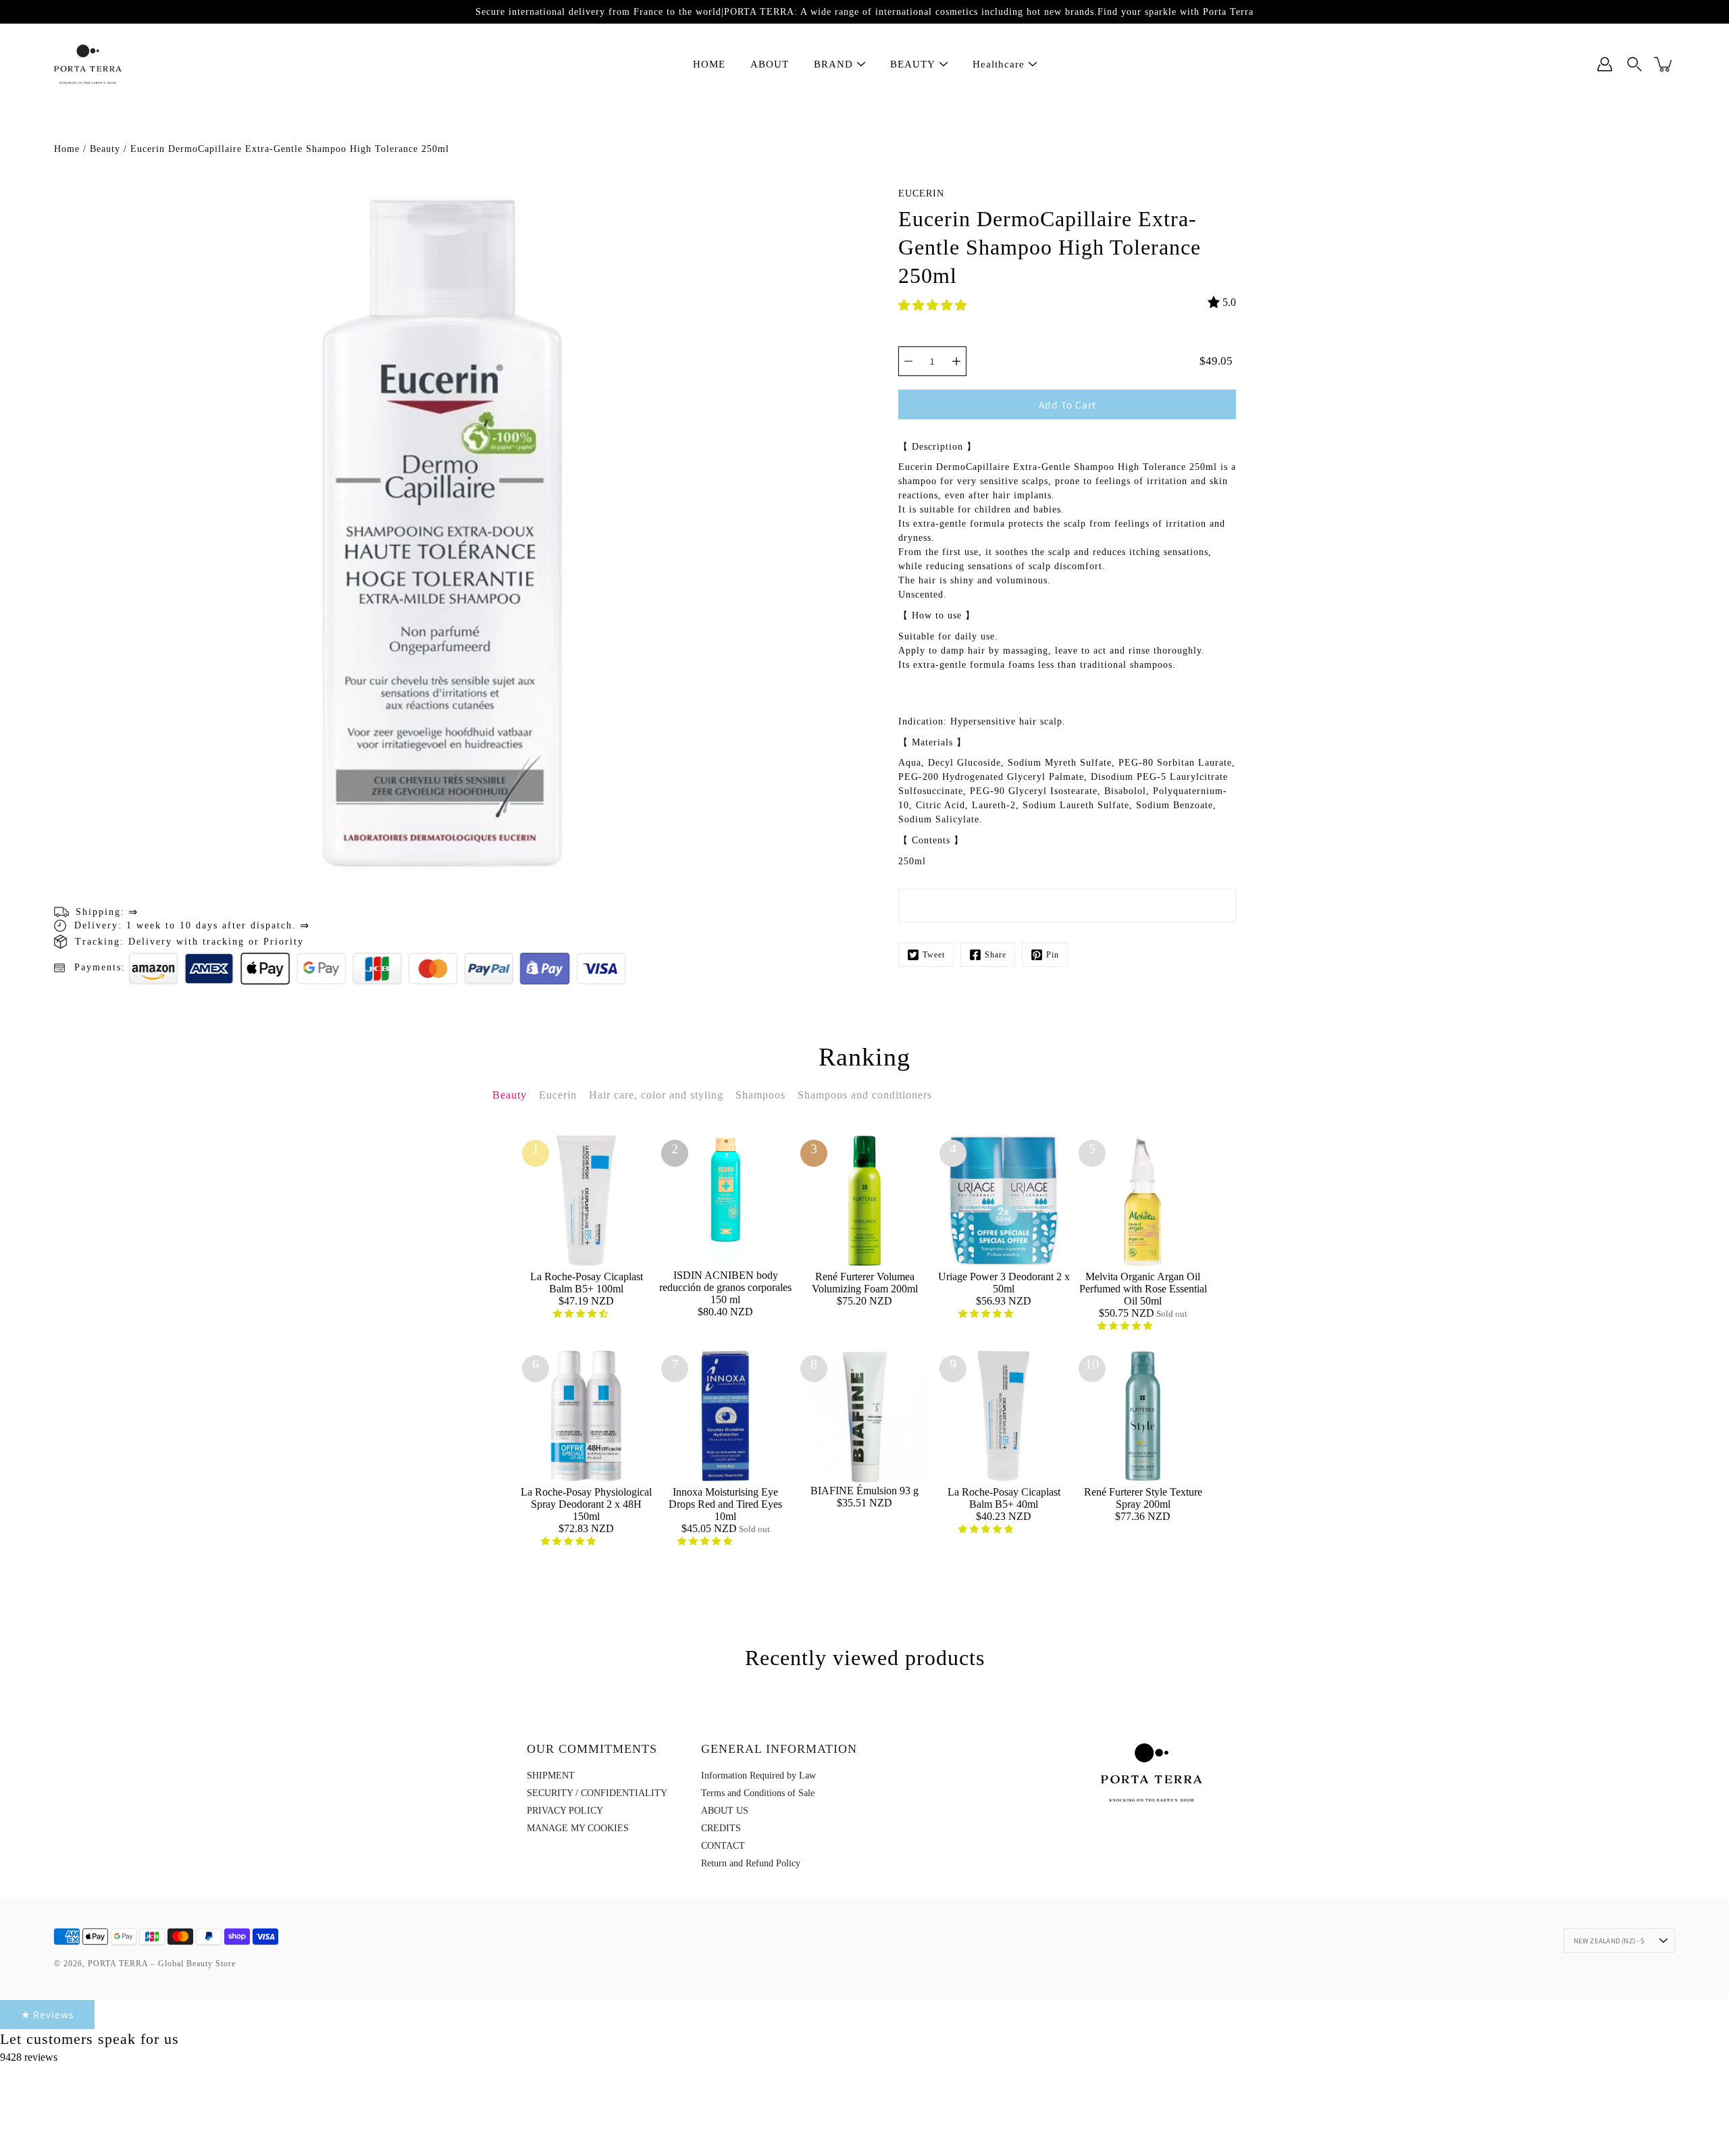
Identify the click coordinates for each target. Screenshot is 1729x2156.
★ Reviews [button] (47, 2014)
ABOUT (770, 64)
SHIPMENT (551, 1776)
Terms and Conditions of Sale (758, 1793)
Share (996, 955)
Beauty (105, 149)
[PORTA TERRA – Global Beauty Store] (88, 64)
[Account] (1605, 64)
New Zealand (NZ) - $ (1609, 1941)
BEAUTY (913, 64)
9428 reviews (29, 2057)
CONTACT (723, 1846)
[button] (934, 306)
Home (67, 149)
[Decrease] (908, 361)
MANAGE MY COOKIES (578, 1828)
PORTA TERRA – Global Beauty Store (162, 1964)
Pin (1053, 955)
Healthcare (999, 64)
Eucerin (921, 193)
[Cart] (1664, 64)
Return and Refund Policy (751, 1863)
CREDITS (721, 1828)
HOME (709, 64)
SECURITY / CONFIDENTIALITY (597, 1793)
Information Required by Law (758, 1776)
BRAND (833, 64)
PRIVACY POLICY (565, 1811)
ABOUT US (725, 1811)
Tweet (934, 955)
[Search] (1634, 64)
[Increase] (956, 361)
